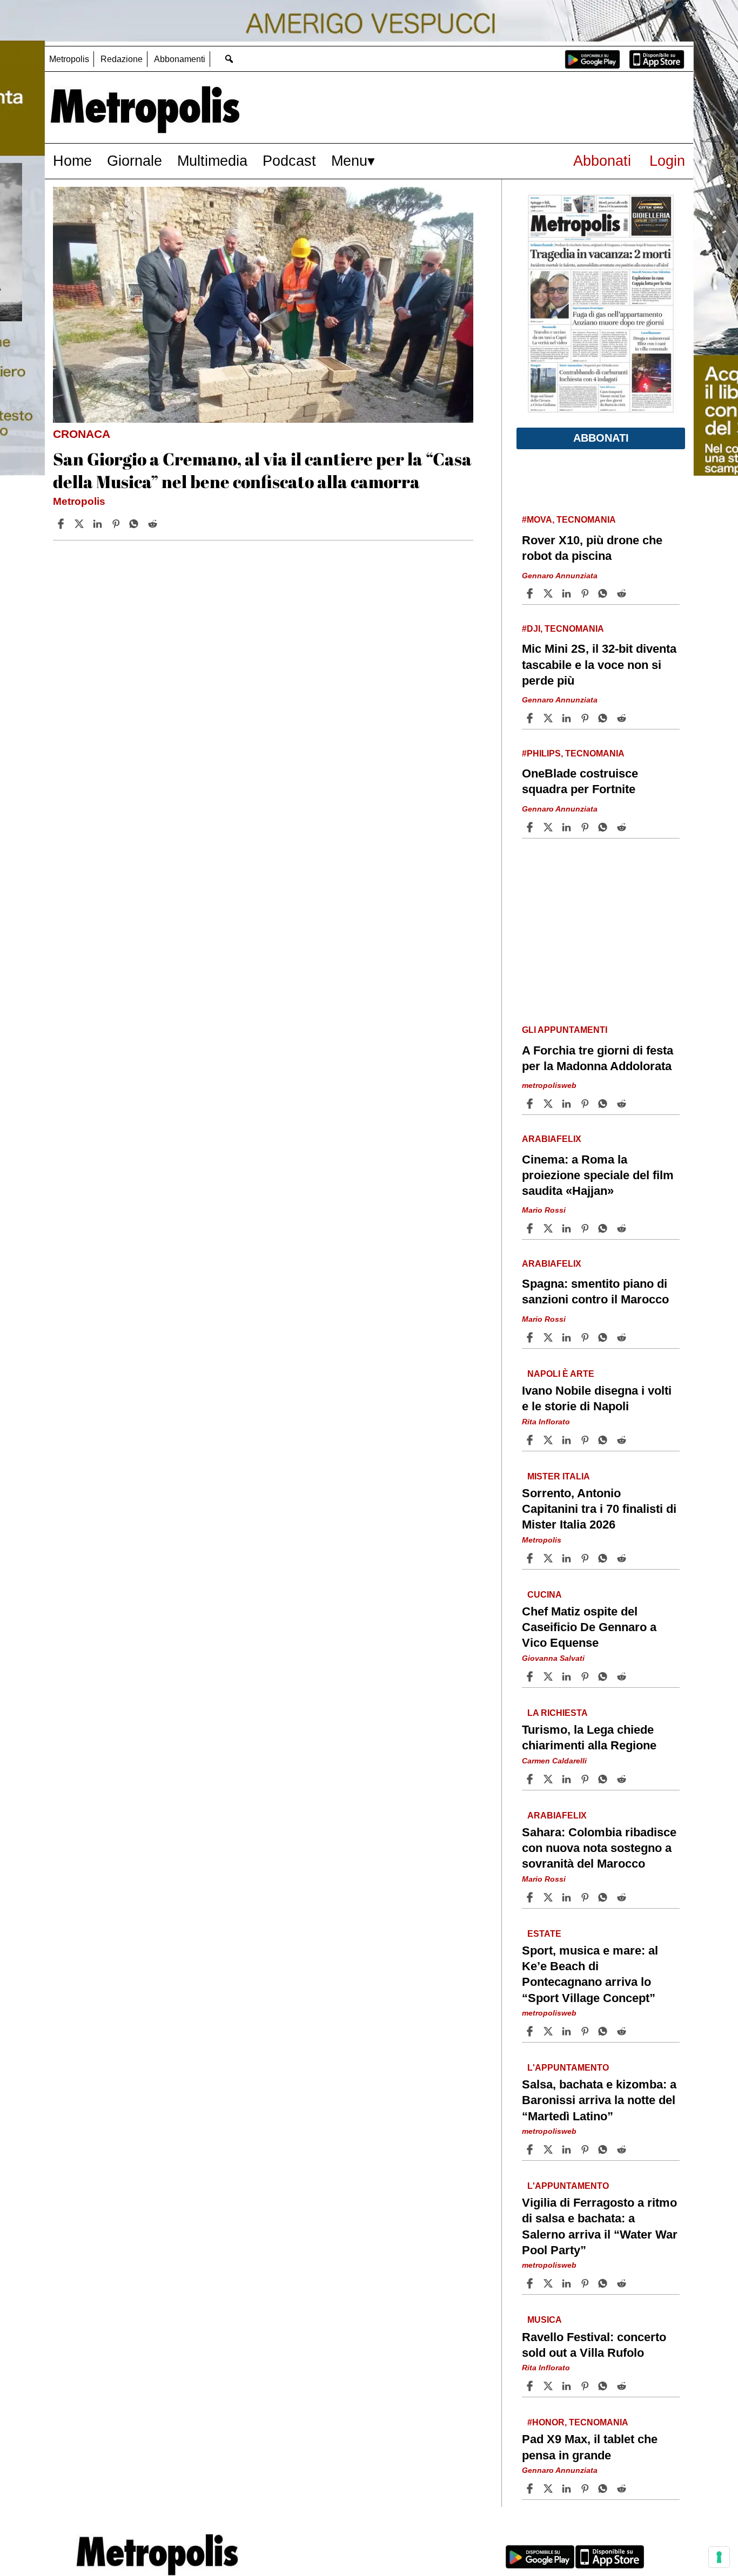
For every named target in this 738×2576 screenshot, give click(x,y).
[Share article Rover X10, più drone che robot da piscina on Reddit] (623, 593)
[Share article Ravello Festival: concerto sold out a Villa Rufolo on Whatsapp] (605, 2386)
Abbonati (602, 161)
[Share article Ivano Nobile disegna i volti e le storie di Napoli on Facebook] (531, 1440)
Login (667, 161)
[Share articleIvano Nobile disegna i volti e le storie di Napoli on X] (549, 1440)
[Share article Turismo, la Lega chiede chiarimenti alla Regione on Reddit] (623, 1779)
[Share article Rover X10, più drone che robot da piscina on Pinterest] (586, 593)
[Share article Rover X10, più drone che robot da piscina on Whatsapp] (605, 593)
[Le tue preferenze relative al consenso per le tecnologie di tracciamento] (719, 2557)
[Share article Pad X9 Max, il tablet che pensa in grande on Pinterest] (586, 2489)
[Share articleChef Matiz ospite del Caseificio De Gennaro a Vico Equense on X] (549, 1676)
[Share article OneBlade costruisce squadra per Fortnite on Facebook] (531, 827)
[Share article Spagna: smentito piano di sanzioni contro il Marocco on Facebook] (531, 1337)
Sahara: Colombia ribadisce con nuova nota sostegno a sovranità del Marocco (599, 1848)
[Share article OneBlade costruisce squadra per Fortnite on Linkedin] (568, 827)
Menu (349, 161)
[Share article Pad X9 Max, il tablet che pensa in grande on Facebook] (531, 2489)
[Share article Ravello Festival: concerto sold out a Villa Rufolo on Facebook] (531, 2386)
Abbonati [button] (601, 438)
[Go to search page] (229, 59)
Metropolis (69, 59)
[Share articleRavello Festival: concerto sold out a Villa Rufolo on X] (549, 2386)
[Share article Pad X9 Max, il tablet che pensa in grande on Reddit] (623, 2489)
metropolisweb (549, 1086)
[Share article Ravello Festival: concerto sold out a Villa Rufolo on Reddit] (623, 2386)
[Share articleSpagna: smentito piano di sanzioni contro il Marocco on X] (549, 1337)
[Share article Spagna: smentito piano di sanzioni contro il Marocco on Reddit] (623, 1337)
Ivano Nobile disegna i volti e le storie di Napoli (597, 1398)
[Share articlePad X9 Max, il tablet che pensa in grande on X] (549, 2489)
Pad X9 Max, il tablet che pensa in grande (590, 2447)
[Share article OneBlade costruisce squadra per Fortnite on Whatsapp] (605, 827)
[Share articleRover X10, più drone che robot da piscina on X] (549, 593)
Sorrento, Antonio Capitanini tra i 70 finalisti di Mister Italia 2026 (599, 1509)
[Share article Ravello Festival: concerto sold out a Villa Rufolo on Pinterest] (586, 2386)
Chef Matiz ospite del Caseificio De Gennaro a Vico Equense (589, 1627)
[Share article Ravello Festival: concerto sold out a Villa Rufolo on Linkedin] (568, 2386)
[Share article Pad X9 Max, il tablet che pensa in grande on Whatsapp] (605, 2489)
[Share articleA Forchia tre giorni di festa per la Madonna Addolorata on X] (549, 1104)
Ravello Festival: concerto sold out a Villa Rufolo (594, 2345)
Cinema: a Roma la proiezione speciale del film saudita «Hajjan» (598, 1175)
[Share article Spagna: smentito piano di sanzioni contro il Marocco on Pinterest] (586, 1337)
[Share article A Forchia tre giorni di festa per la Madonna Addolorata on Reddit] (623, 1104)
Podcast (289, 161)
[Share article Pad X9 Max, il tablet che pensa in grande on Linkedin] (568, 2489)
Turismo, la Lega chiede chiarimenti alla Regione (589, 1737)
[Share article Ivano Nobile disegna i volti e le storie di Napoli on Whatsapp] (605, 1440)
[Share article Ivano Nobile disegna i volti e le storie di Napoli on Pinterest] (586, 1440)
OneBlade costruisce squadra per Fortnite (580, 781)
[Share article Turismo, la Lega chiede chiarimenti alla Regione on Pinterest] (586, 1779)
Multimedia (212, 161)
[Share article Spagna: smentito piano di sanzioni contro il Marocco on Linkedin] (568, 1337)
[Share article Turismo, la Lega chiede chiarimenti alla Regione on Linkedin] (568, 1779)
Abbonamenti (180, 59)
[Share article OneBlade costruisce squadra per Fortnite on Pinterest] (586, 827)
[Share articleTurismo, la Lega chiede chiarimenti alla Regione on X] (549, 1779)
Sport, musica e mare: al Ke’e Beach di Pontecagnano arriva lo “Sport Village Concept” (590, 1974)
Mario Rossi (544, 1211)
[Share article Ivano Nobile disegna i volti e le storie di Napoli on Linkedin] (568, 1440)
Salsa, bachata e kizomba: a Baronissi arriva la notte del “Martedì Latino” (599, 2101)
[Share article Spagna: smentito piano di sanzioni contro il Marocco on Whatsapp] (605, 1337)
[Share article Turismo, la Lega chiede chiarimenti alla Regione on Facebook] (531, 1779)
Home (72, 161)
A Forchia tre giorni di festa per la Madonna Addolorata (598, 1058)
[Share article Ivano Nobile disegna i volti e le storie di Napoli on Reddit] (623, 1440)
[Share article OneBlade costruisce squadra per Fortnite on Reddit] (623, 827)
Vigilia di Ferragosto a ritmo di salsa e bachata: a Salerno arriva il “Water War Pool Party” (600, 2227)
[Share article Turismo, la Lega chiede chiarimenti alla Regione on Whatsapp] (605, 1779)
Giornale (135, 161)
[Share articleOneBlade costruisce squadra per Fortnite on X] (549, 827)
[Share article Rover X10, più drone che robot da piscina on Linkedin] (568, 593)
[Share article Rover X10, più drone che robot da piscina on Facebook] (531, 593)
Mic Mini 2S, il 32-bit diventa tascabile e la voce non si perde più (599, 664)
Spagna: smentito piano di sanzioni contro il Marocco (595, 1292)
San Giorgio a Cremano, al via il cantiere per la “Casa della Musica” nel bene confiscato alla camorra (262, 470)
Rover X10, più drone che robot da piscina (592, 548)
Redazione (122, 59)
